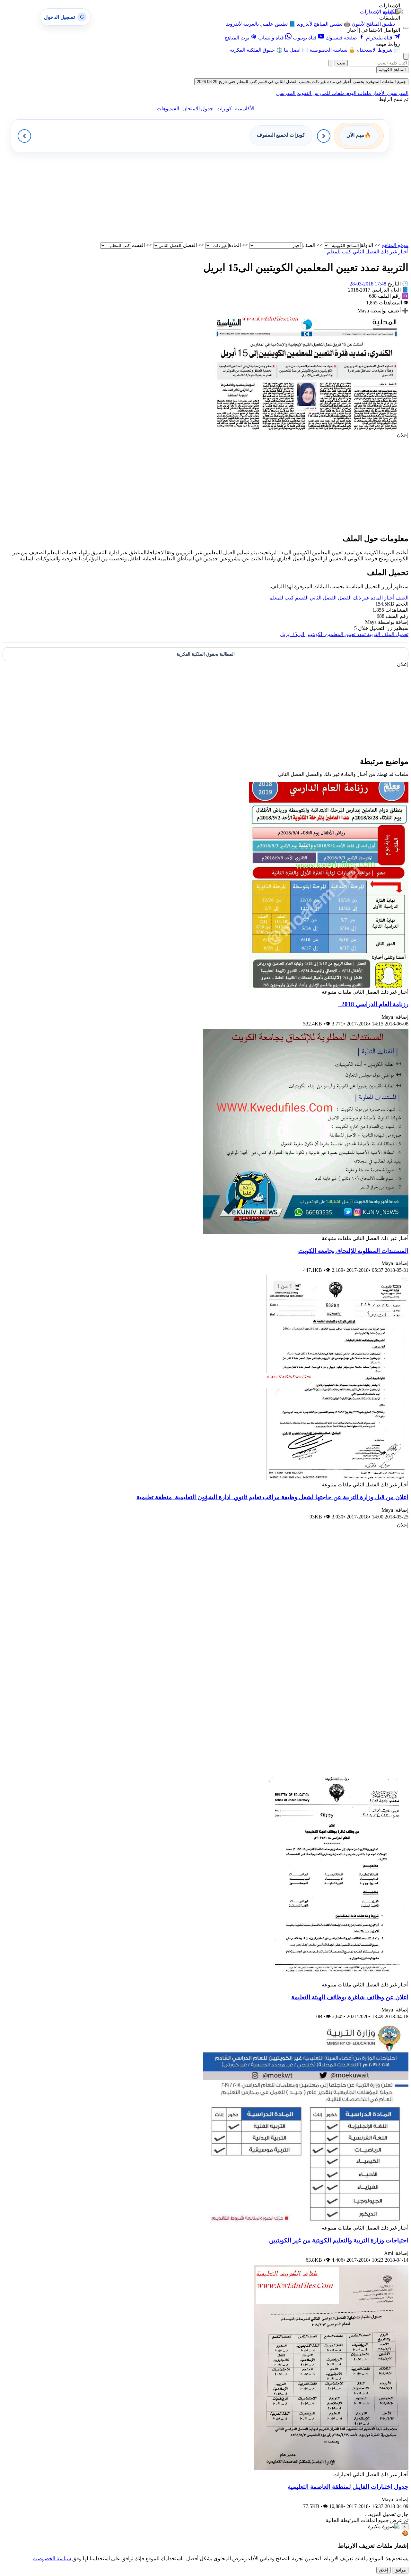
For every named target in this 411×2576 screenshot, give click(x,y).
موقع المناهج (395, 245)
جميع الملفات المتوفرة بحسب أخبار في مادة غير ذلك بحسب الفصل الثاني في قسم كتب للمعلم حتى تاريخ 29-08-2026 (301, 82)
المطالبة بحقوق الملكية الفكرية (206, 654)
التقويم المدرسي (294, 93)
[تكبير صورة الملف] (306, 429)
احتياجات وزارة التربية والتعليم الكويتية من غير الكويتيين (339, 2240)
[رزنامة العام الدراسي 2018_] (329, 986)
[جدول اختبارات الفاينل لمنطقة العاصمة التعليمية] (331, 2468)
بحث (341, 63)
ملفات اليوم (358, 93)
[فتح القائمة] (406, 28)
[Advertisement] (216, 197)
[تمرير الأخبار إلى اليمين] (324, 136)
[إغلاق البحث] (331, 63)
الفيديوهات (168, 109)
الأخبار (378, 93)
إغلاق (384, 2570)
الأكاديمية (245, 109)
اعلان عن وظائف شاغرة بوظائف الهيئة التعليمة (350, 1997)
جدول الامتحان (198, 109)
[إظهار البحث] (406, 56)
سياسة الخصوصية (52, 2559)
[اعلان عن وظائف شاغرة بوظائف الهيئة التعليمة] (338, 1979)
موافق (400, 2570)
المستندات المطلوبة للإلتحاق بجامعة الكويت (353, 1251)
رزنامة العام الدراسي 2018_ (373, 1004)
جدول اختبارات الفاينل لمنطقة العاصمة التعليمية (348, 2487)
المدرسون (397, 93)
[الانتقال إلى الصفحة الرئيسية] (393, 11)
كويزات (224, 109)
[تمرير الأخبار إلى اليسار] (24, 136)
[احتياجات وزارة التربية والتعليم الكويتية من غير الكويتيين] (306, 2222)
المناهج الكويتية (392, 70)
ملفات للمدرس (328, 93)
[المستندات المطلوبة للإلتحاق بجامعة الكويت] (306, 1232)
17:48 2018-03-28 (368, 284)
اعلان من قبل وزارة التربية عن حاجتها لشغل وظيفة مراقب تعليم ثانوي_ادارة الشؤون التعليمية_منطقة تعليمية (272, 1497)
